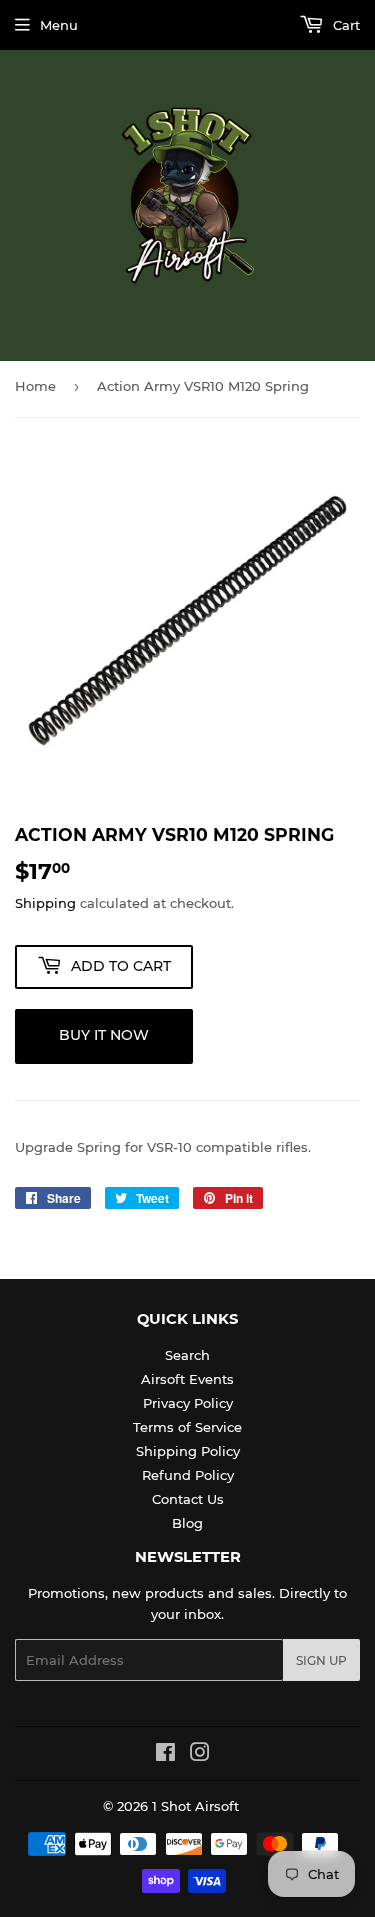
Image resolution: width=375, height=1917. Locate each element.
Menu (59, 25)
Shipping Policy (188, 1451)
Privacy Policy (188, 1403)
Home (35, 386)
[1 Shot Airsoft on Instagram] (200, 1755)
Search (187, 1355)
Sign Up (321, 1660)
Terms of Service (187, 1427)
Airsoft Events (187, 1379)
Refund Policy (188, 1475)
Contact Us (188, 1499)
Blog (187, 1523)
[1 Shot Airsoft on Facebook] (165, 1755)
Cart (344, 25)
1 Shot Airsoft (195, 1806)
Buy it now (104, 1035)
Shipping (45, 903)
